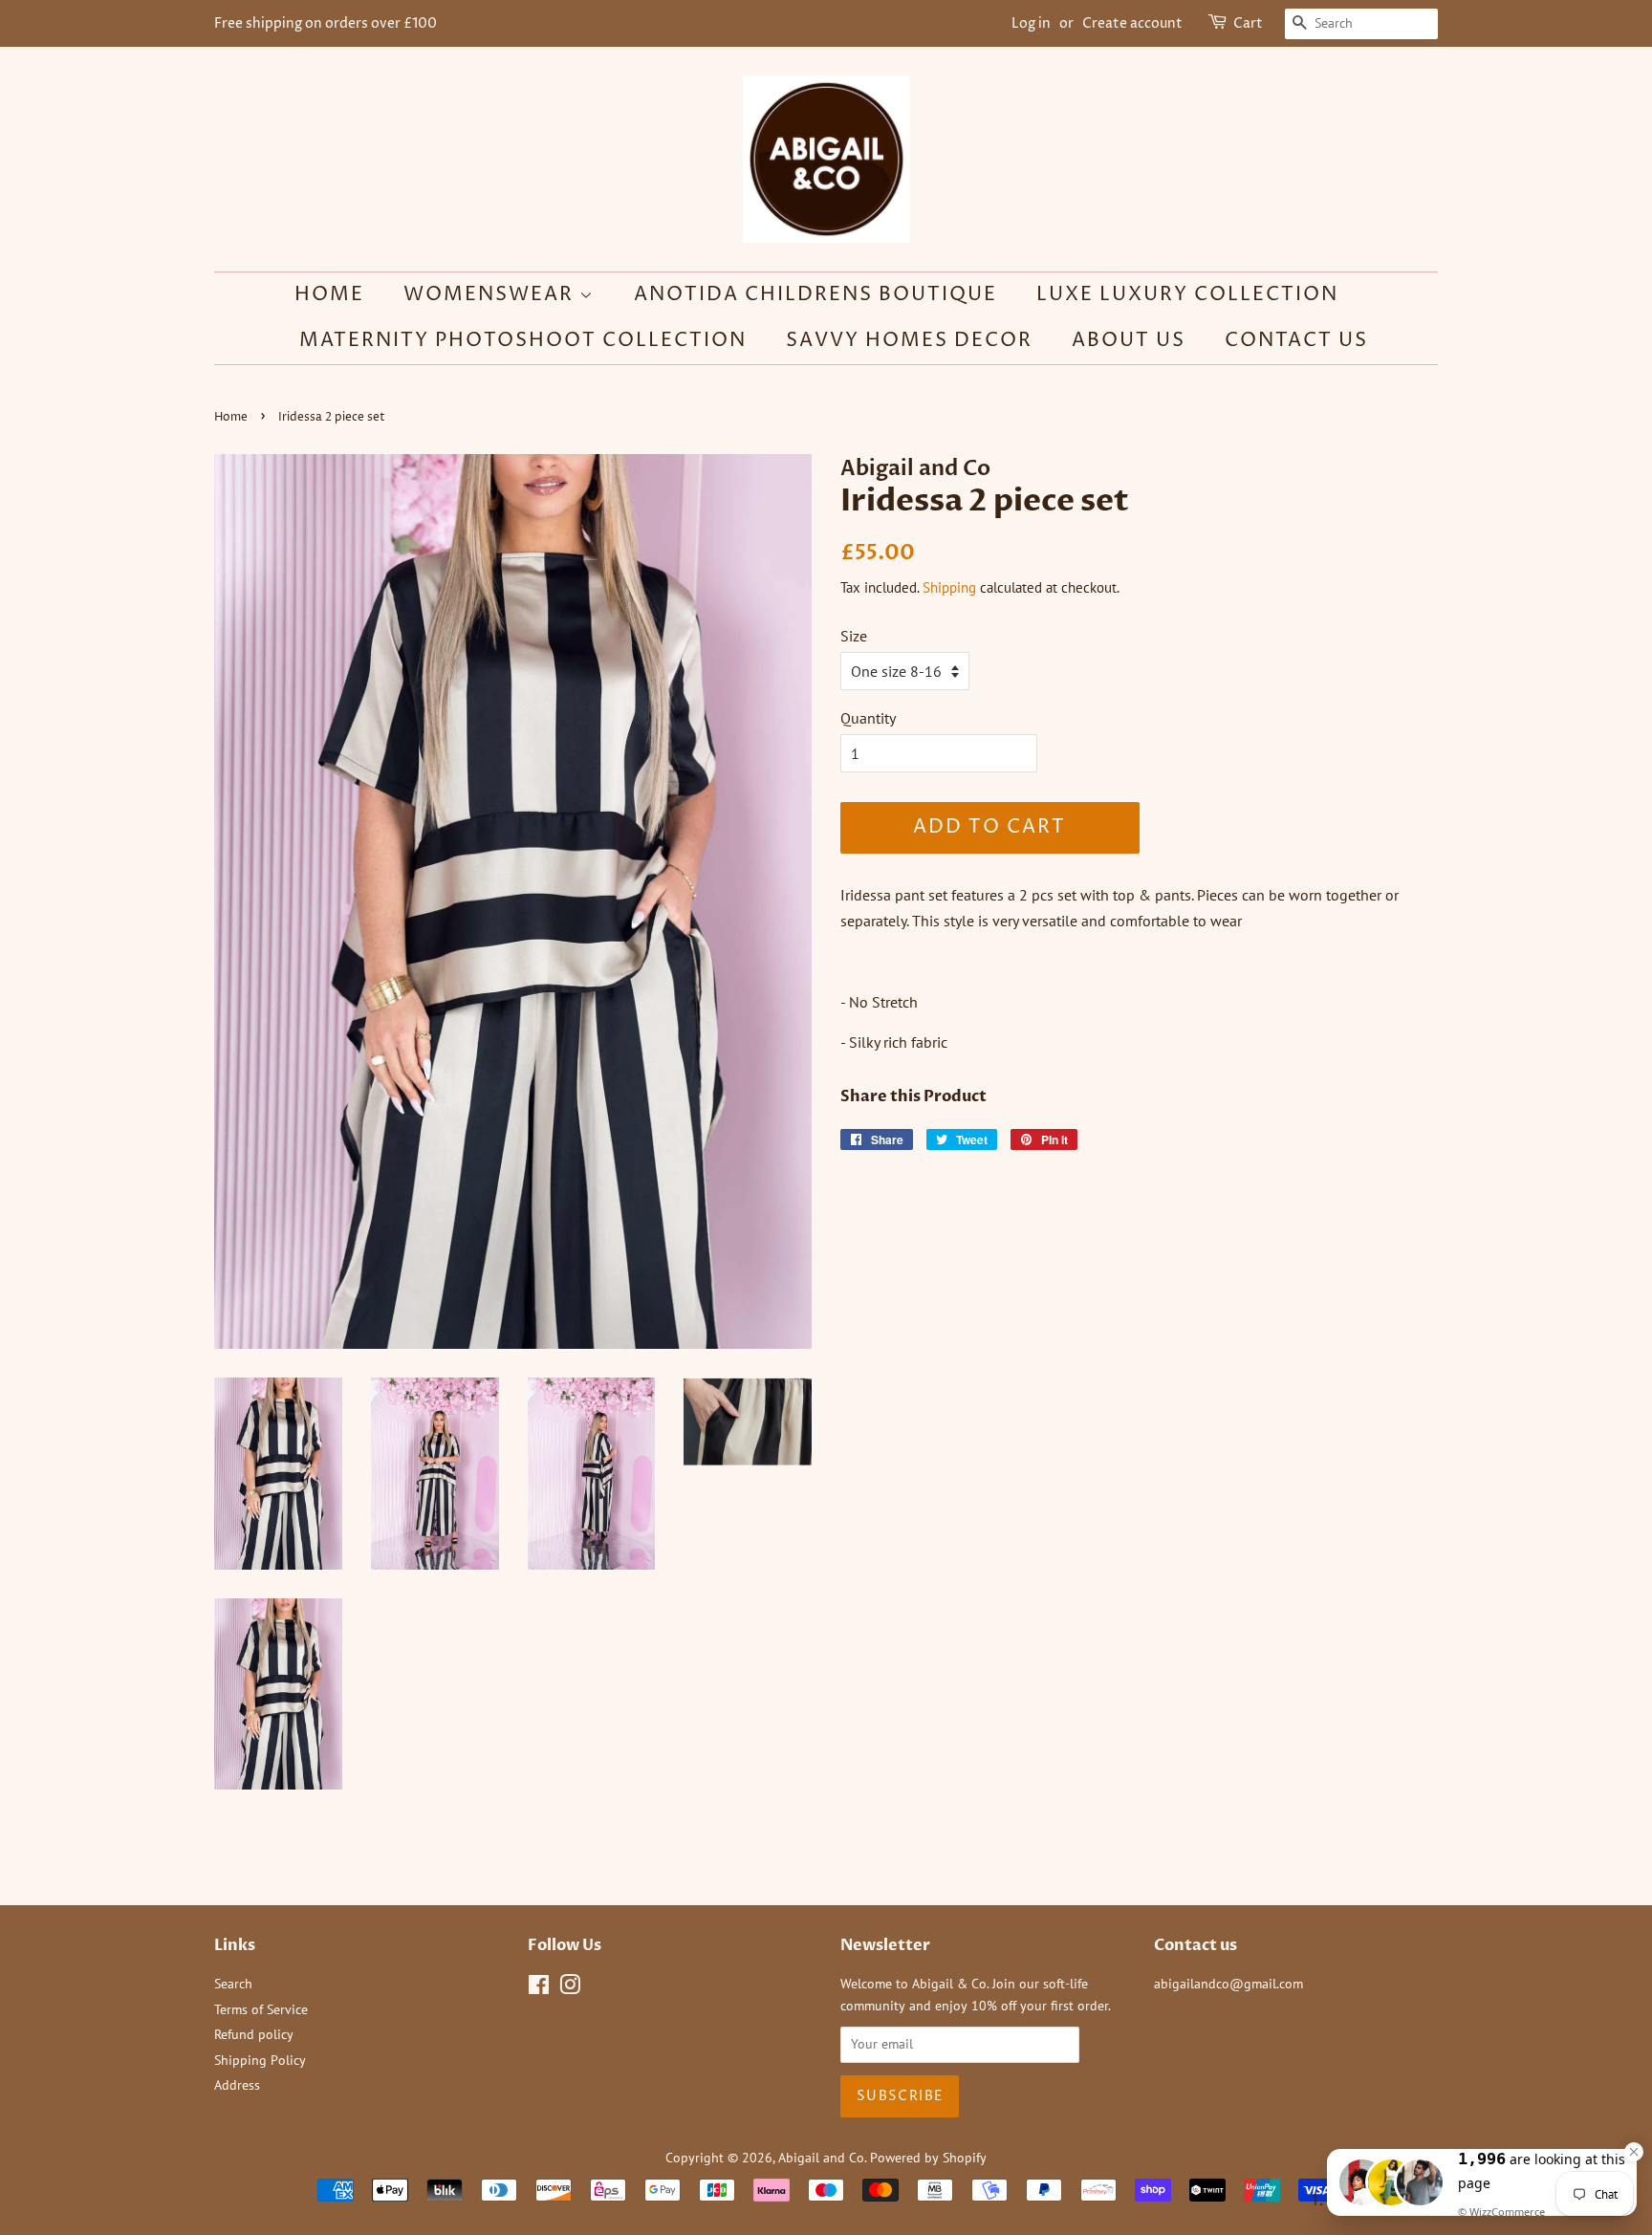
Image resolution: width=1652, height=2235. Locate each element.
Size (854, 636)
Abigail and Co (821, 2158)
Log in (1031, 23)
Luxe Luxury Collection (1187, 295)
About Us (1129, 341)
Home (329, 295)
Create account (1132, 23)
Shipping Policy (260, 2060)
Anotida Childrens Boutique (815, 295)
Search (233, 1984)
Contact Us (1296, 341)
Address (237, 2085)
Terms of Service (261, 2009)
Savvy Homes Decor (909, 341)
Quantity (868, 718)
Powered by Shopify (928, 2158)
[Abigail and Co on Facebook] (539, 1988)
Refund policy (254, 2034)
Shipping (949, 587)
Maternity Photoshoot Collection (523, 341)
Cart (1248, 23)
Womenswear (491, 295)
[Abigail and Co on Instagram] (570, 1988)
